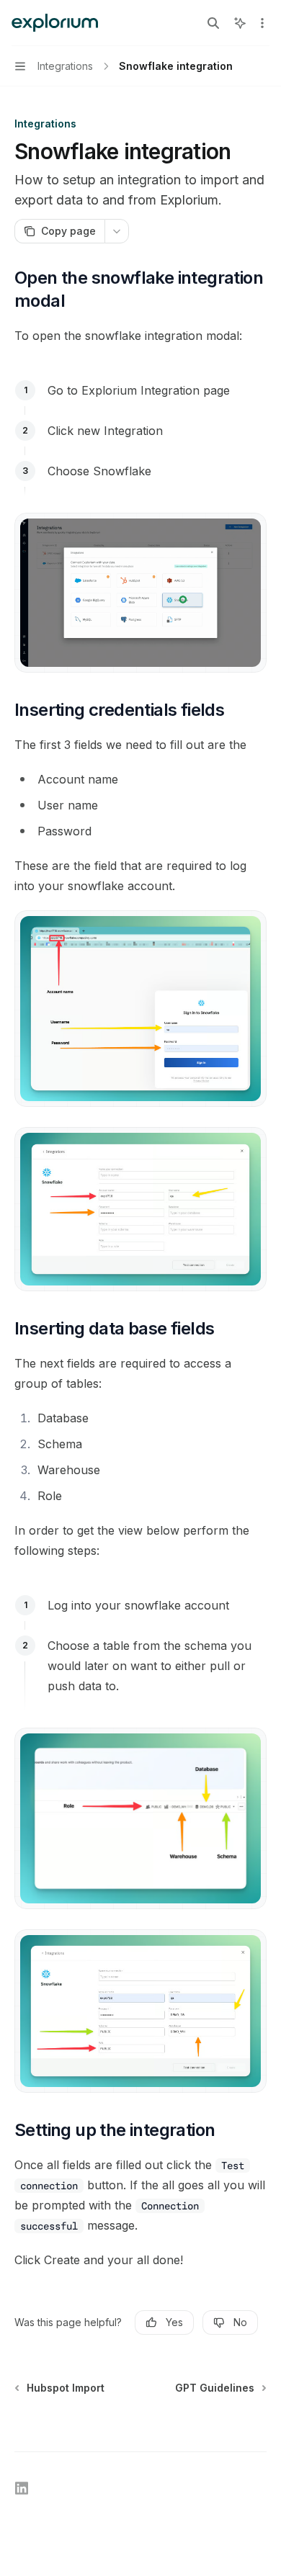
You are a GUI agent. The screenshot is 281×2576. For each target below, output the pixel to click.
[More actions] (262, 23)
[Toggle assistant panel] (240, 23)
